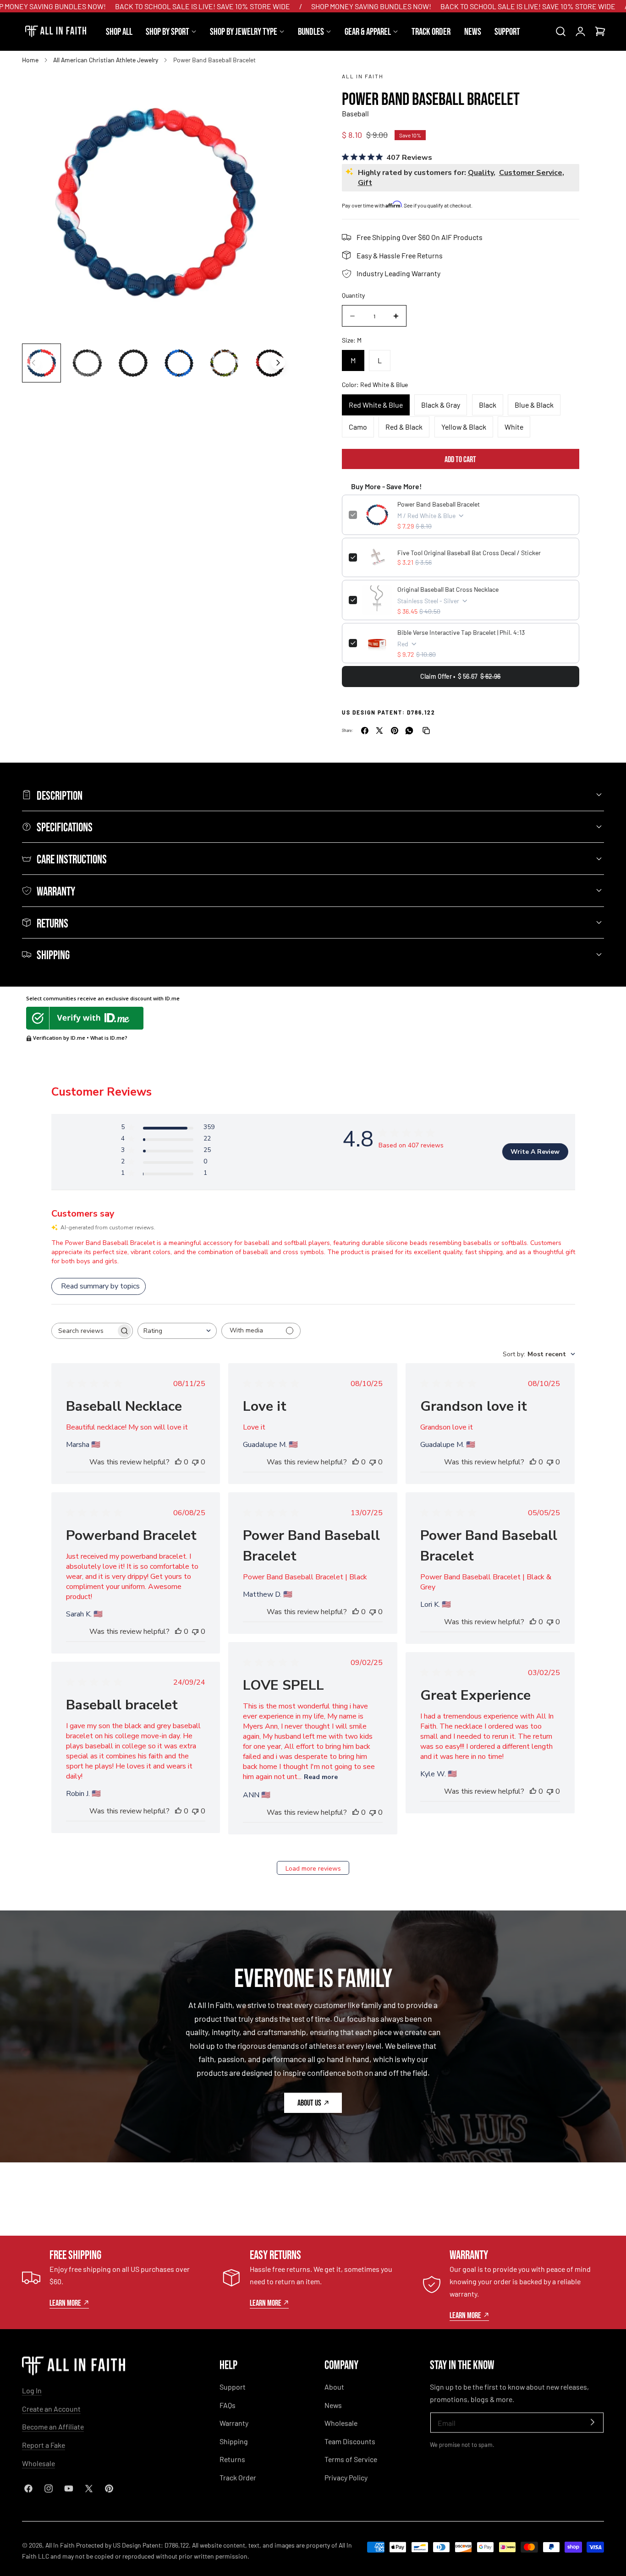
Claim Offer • (460, 676)
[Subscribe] (593, 2422)
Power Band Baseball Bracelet (439, 504)
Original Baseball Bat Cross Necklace (448, 589)
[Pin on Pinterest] (395, 731)
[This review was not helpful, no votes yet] (195, 1462)
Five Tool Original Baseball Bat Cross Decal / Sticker (469, 553)
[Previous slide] (33, 363)
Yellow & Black (464, 427)
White (514, 427)
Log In (32, 2390)
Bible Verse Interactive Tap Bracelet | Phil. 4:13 (461, 632)
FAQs (228, 2405)
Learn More (65, 2303)
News (333, 2405)
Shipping (234, 2441)
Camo (358, 427)
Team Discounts (350, 2441)
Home (30, 60)
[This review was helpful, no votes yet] (178, 1462)
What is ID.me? (109, 1038)
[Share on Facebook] (365, 731)
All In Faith (363, 76)
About (334, 2387)
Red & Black (404, 427)
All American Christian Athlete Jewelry (106, 60)
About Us (309, 2102)
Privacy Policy (346, 2477)
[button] (560, 32)
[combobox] (177, 1331)
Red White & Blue (376, 405)
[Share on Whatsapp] (409, 731)
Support (233, 2387)
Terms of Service (351, 2459)
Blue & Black (534, 405)
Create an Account (51, 2409)
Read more (321, 1777)
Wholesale (38, 2463)
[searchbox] (84, 1331)
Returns (232, 2459)
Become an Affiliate (53, 2426)
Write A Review (535, 1152)
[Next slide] (278, 363)
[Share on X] (379, 731)
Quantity (353, 295)
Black (488, 405)
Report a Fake (44, 2445)
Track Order (238, 2477)
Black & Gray (441, 405)
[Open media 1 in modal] (272, 86)
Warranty (234, 2423)
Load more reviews (313, 1869)
